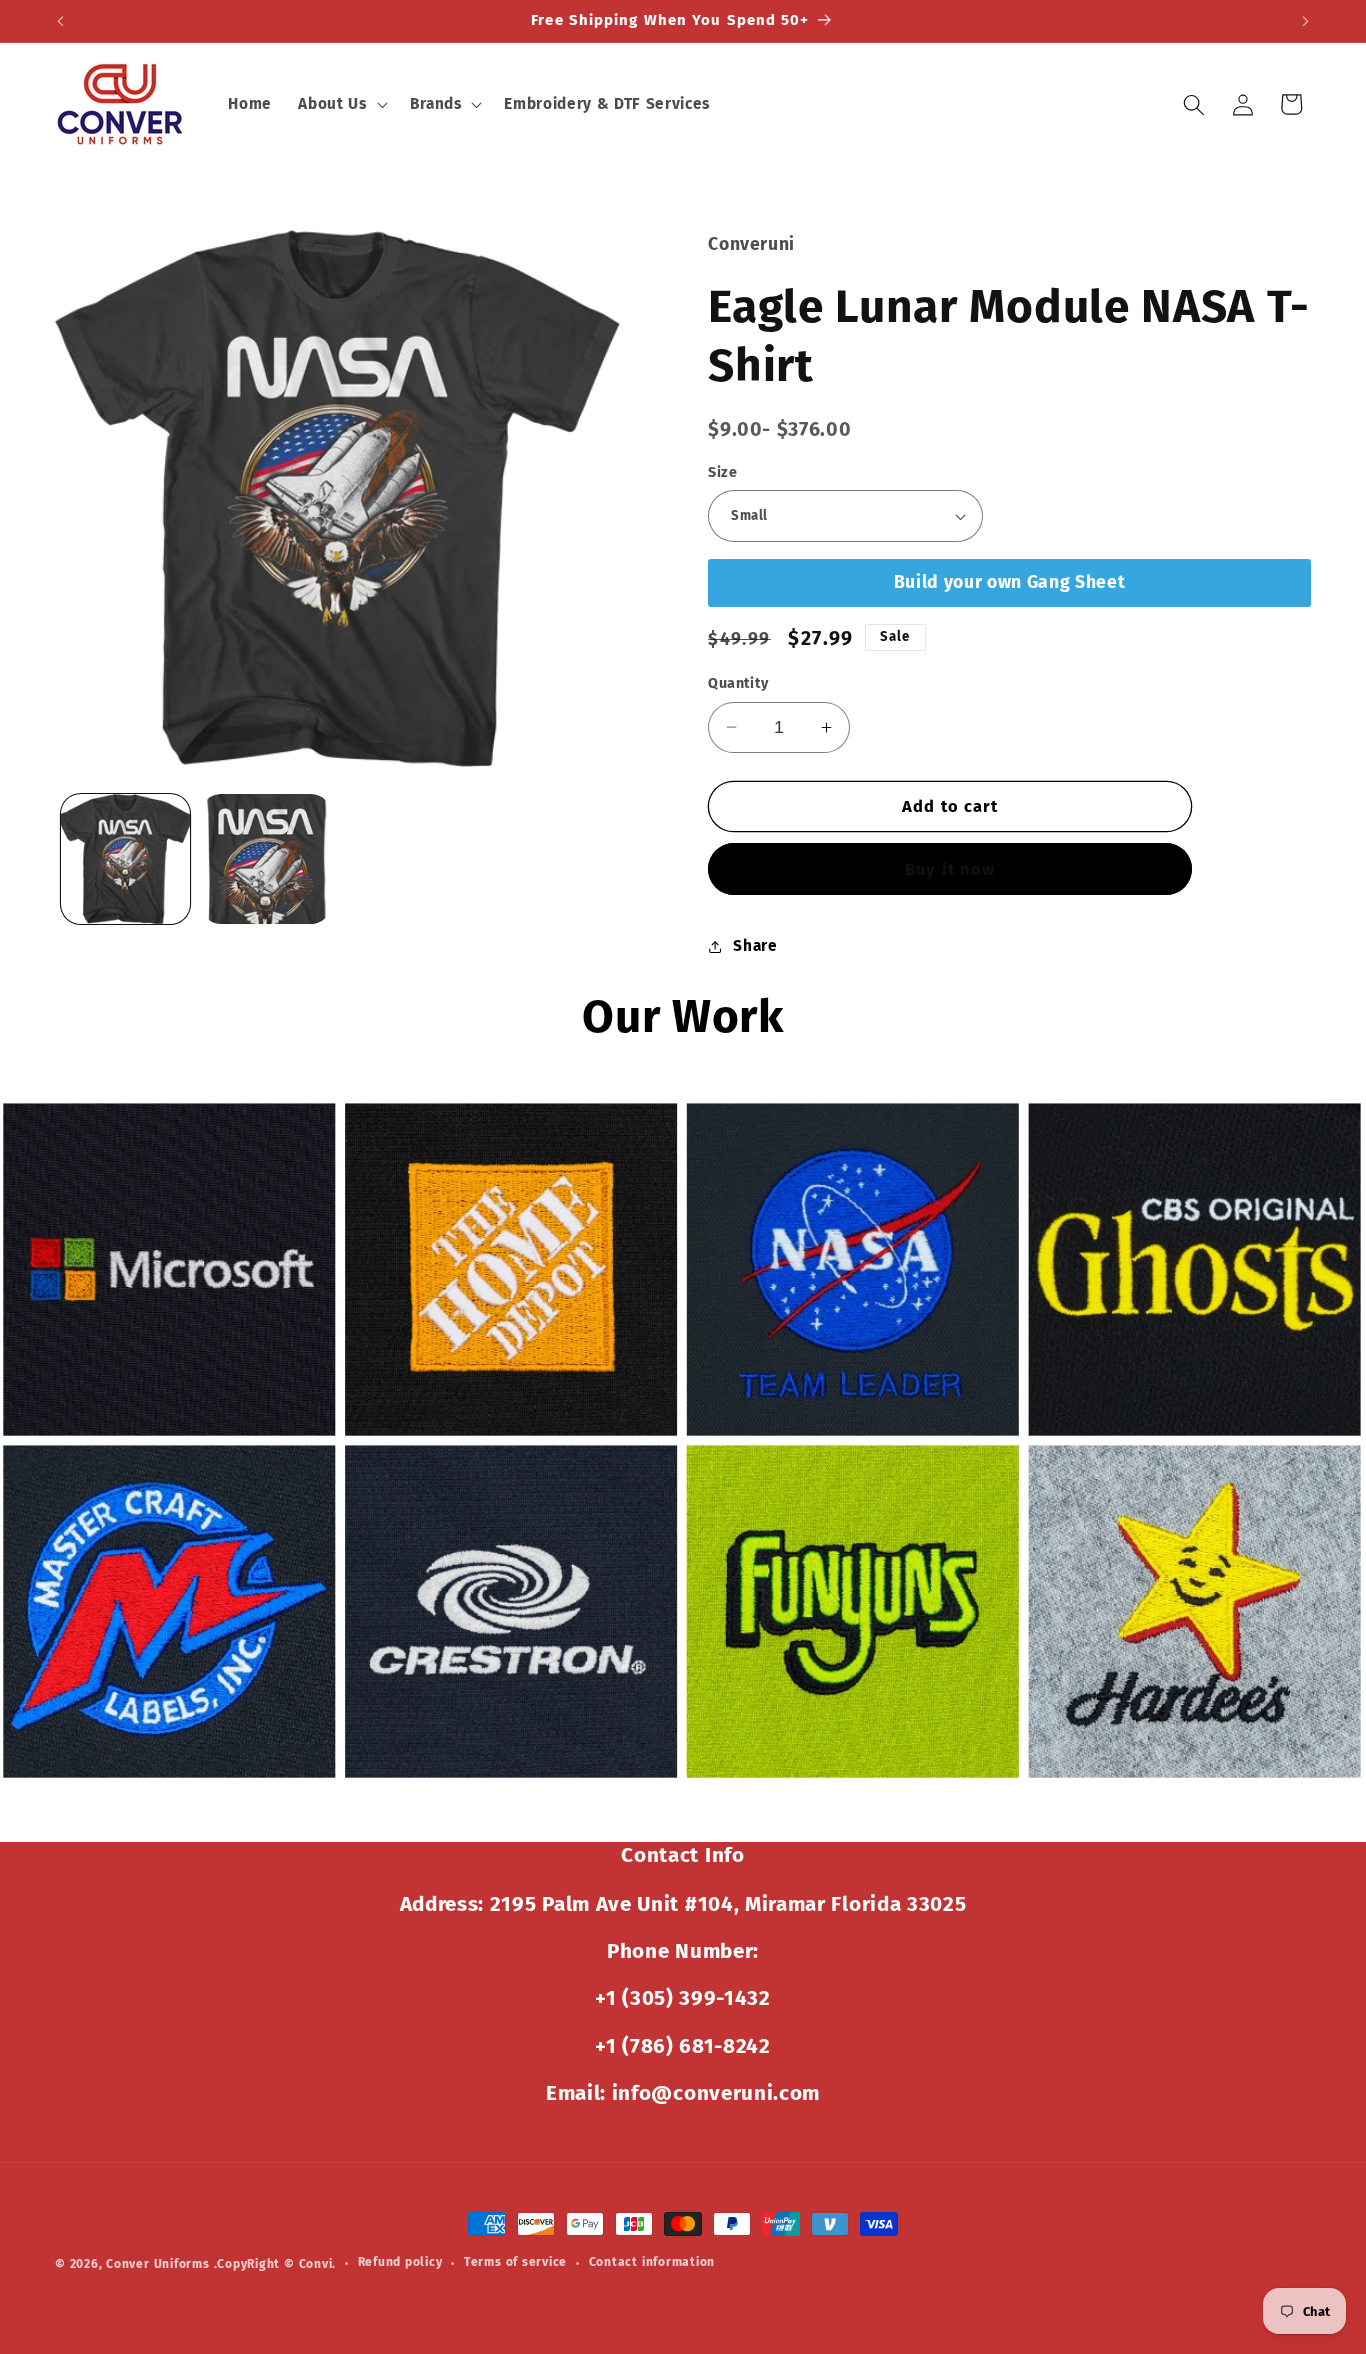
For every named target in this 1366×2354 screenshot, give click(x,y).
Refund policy (400, 2262)
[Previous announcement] (61, 21)
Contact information (652, 2262)
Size (722, 472)
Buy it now (950, 869)
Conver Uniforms (158, 2264)
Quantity (738, 683)
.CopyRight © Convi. (275, 2264)
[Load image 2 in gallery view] (266, 859)
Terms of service (515, 2262)
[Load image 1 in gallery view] (126, 859)
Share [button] (755, 946)
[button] (340, 105)
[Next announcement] (1306, 21)
